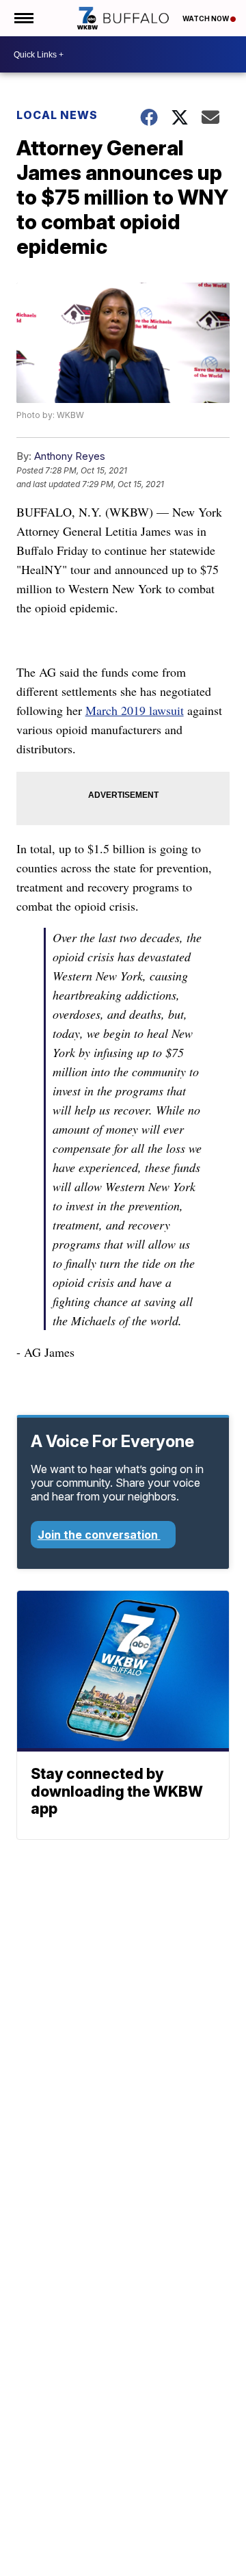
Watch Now (206, 18)
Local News (57, 115)
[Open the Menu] (23, 18)
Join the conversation (99, 1535)
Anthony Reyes (70, 456)
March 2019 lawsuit (135, 710)
